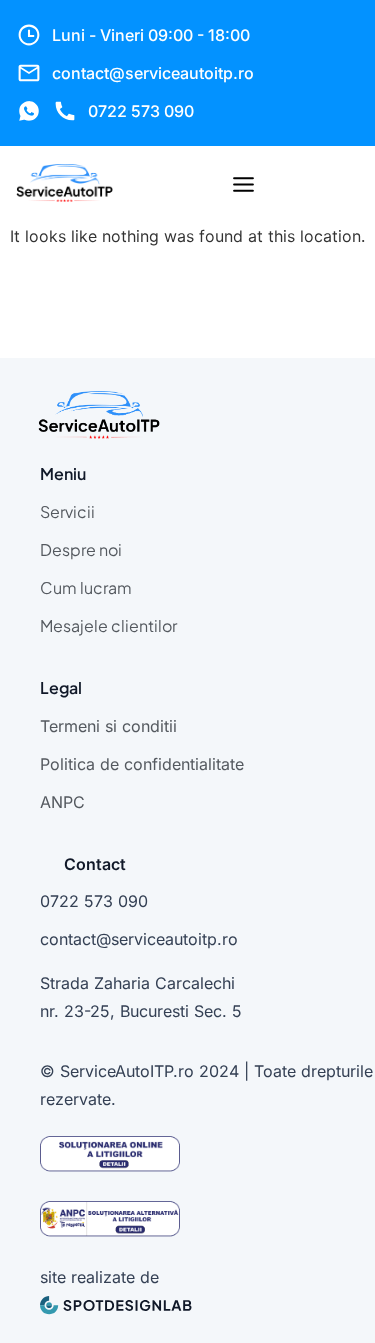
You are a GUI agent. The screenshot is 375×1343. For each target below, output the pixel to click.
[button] (244, 185)
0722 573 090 (141, 111)
